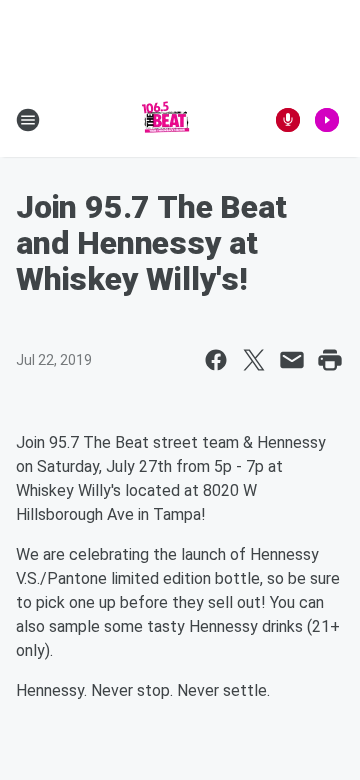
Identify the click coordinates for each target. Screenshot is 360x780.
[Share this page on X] (254, 360)
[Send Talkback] (288, 120)
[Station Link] (166, 120)
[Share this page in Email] (292, 360)
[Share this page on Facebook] (216, 360)
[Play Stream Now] (327, 120)
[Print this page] (330, 360)
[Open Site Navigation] (28, 120)
